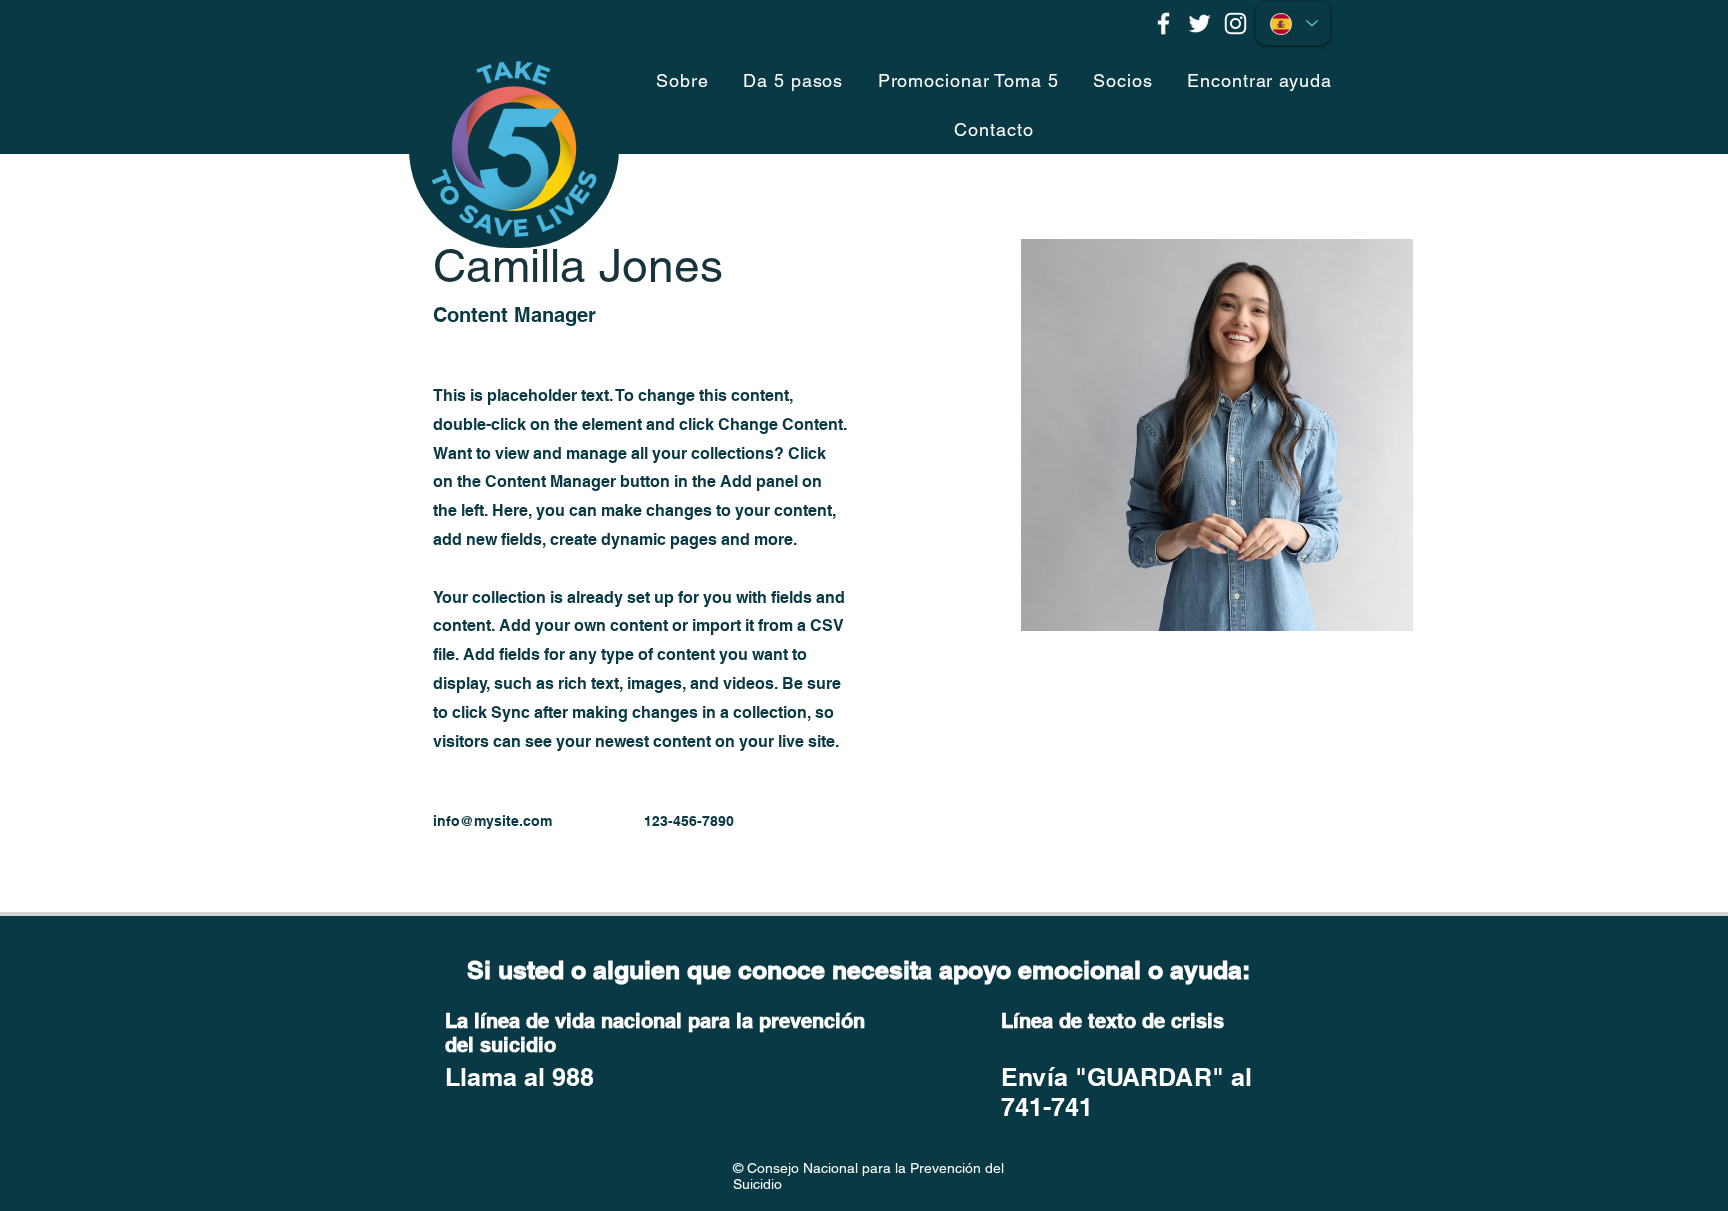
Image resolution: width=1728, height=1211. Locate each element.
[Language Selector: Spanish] (1293, 23)
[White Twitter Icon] (1199, 23)
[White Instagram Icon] (1235, 23)
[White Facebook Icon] (1163, 23)
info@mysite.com (492, 821)
